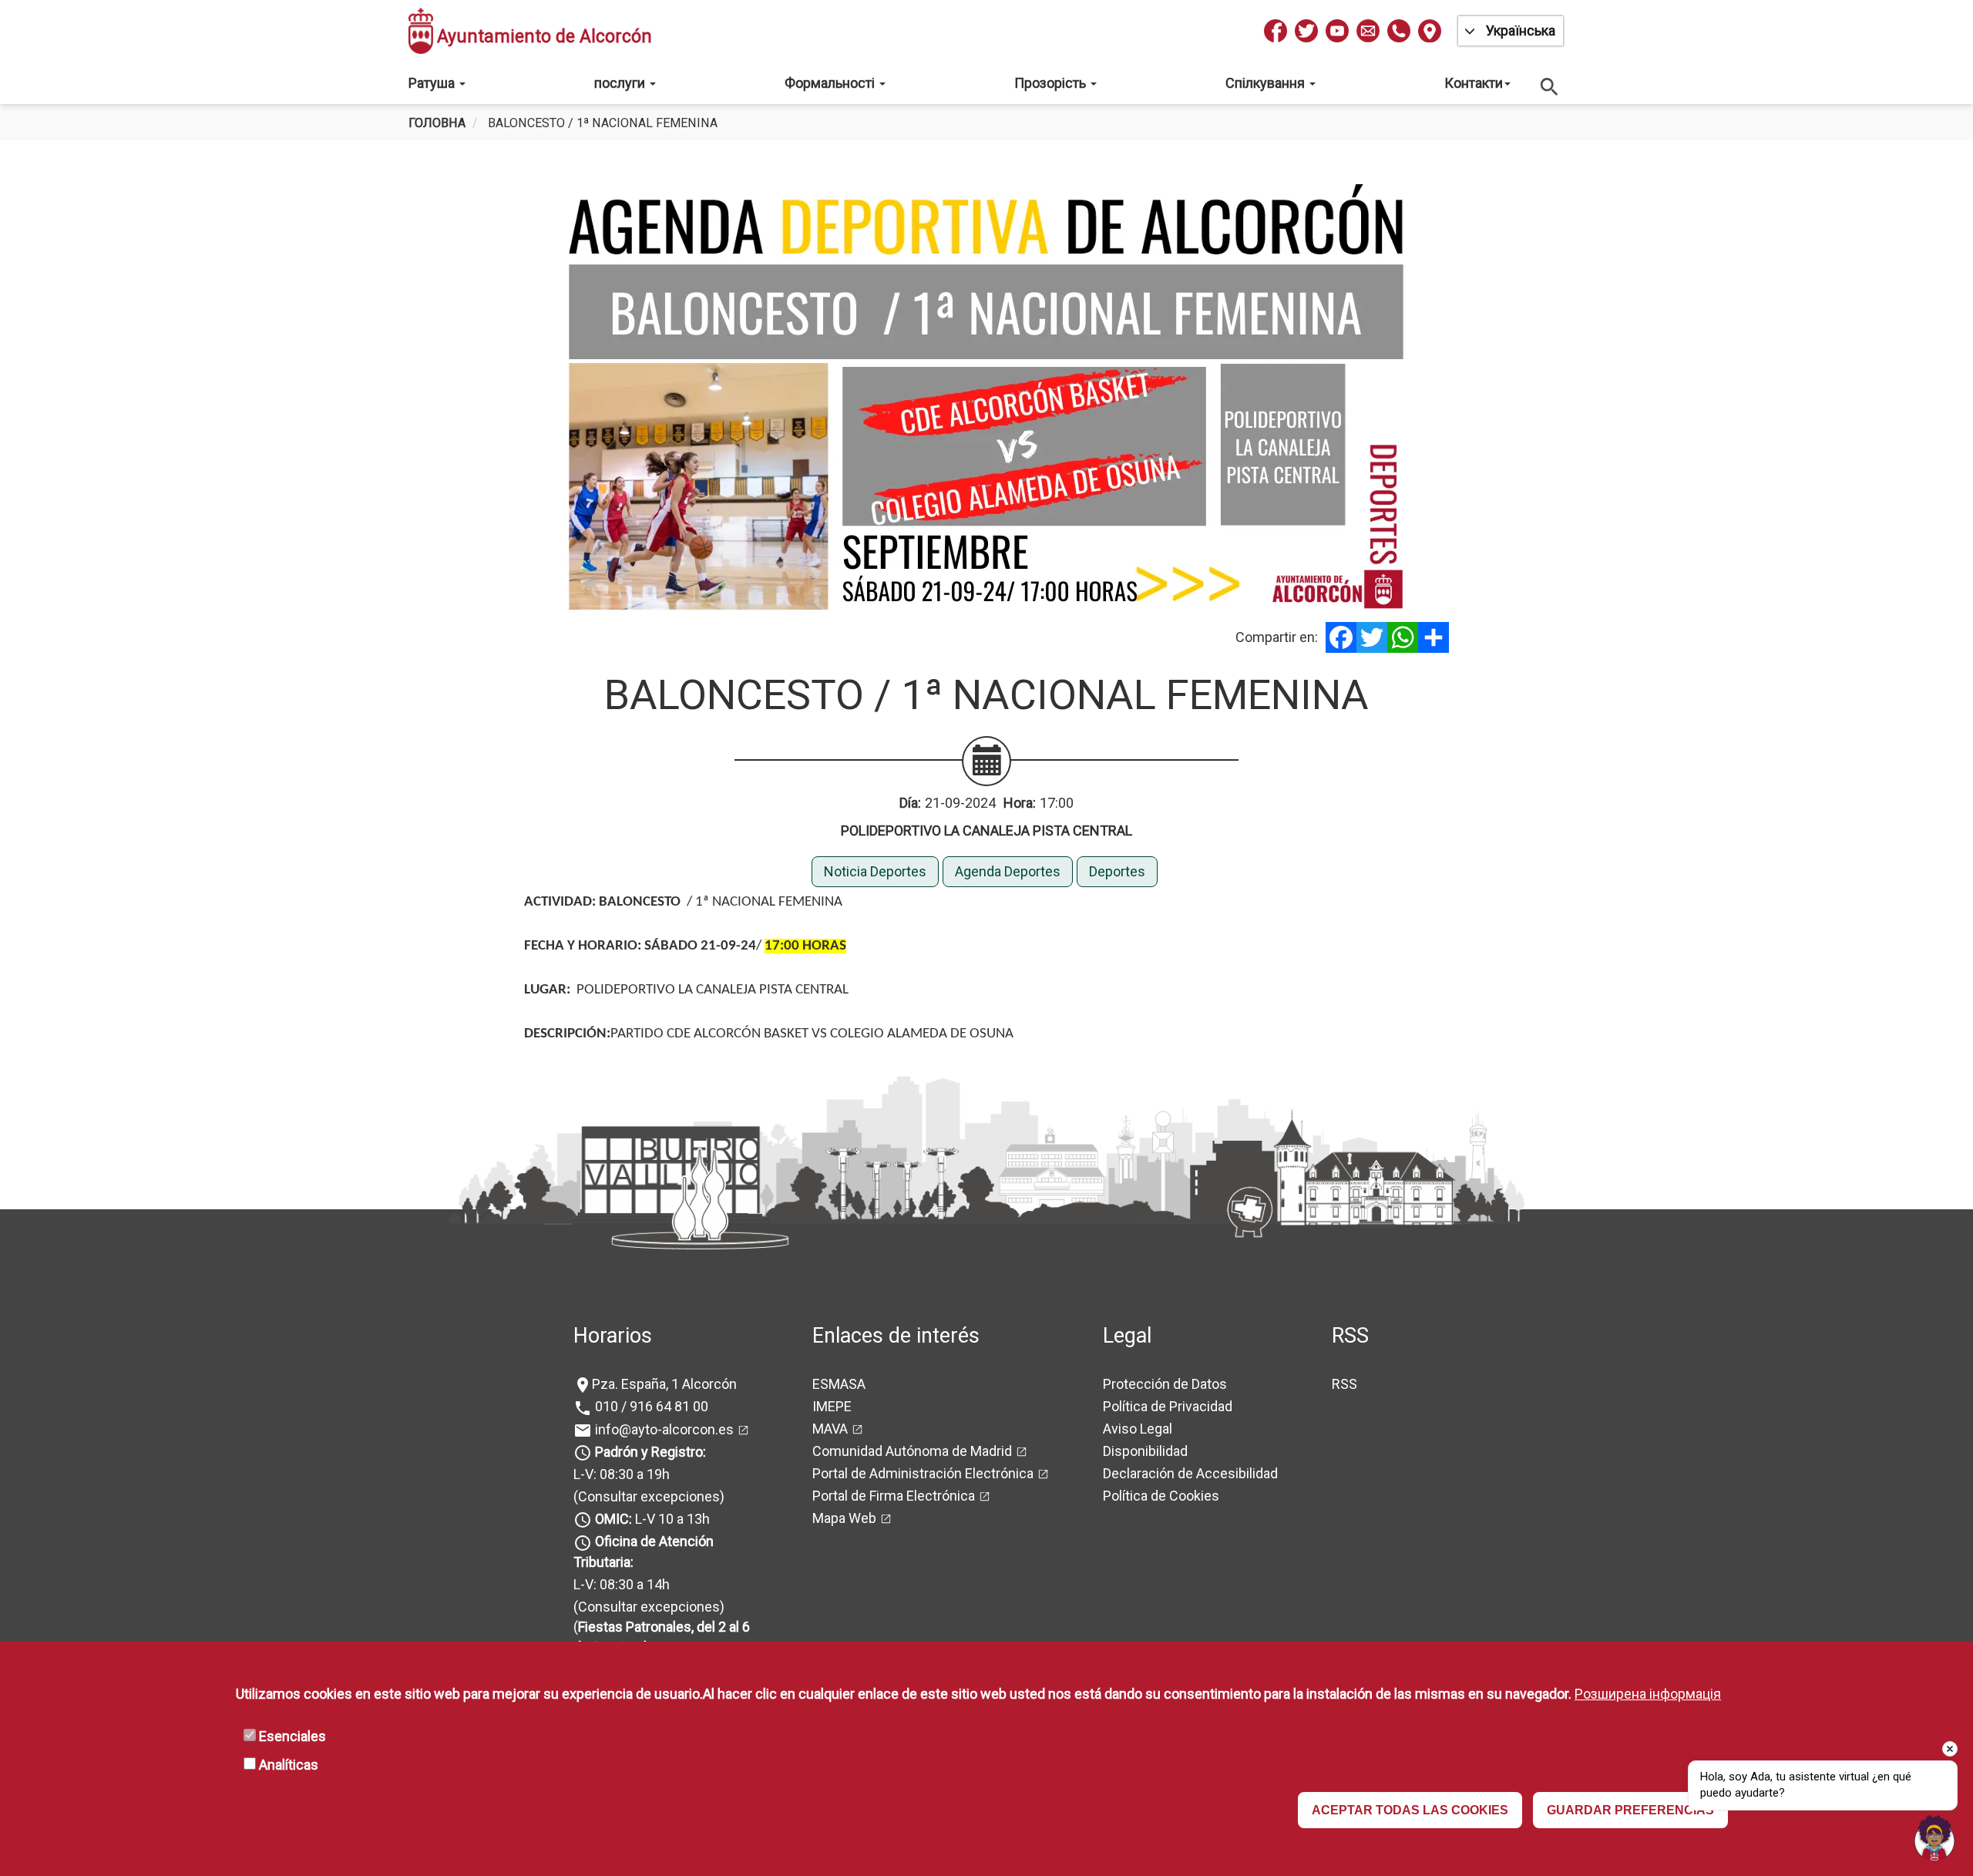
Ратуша (433, 83)
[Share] (1434, 637)
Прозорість (1052, 83)
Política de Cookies (1161, 1496)
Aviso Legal (1138, 1429)
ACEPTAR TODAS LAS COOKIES (1410, 1810)
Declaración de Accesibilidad (1190, 1473)
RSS (1344, 1384)
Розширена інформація (1648, 1694)
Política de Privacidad (1168, 1406)
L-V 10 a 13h (652, 1519)
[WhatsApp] (1403, 637)
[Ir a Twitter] (1306, 31)
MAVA (830, 1429)
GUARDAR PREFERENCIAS (1630, 1810)
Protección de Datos (1165, 1384)
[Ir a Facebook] (1276, 31)
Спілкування (1267, 83)
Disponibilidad (1145, 1451)
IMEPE (832, 1406)
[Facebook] (1341, 637)
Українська (1521, 30)
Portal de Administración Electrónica (923, 1473)
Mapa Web (844, 1518)
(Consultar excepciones (647, 1496)
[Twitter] (1372, 637)
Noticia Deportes (875, 871)
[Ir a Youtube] (1337, 31)
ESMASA (839, 1384)
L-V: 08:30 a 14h (622, 1584)
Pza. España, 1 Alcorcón (664, 1384)
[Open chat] (1934, 1837)
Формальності (831, 83)
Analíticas (289, 1765)
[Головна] (421, 31)
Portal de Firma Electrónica (894, 1496)
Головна (437, 123)
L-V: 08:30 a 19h (622, 1474)
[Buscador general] (1550, 86)
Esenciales (292, 1736)
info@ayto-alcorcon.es (663, 1429)
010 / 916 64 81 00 (650, 1406)
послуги (621, 83)
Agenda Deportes (1008, 871)
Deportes (1117, 871)
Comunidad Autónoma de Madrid (912, 1451)
